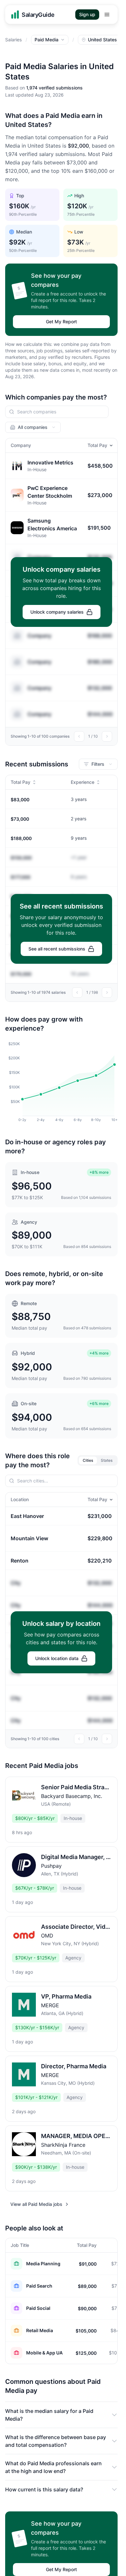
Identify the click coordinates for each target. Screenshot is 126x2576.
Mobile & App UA (44, 2353)
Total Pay (97, 445)
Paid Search (39, 2286)
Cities (88, 1460)
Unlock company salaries (57, 612)
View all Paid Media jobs (36, 2204)
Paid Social (38, 2308)
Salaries (13, 40)
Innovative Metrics (50, 462)
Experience (83, 782)
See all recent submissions (57, 949)
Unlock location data (57, 1658)
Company (39, 636)
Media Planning (43, 2264)
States (107, 1460)
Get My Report (61, 322)
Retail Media (40, 2330)
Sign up (87, 14)
